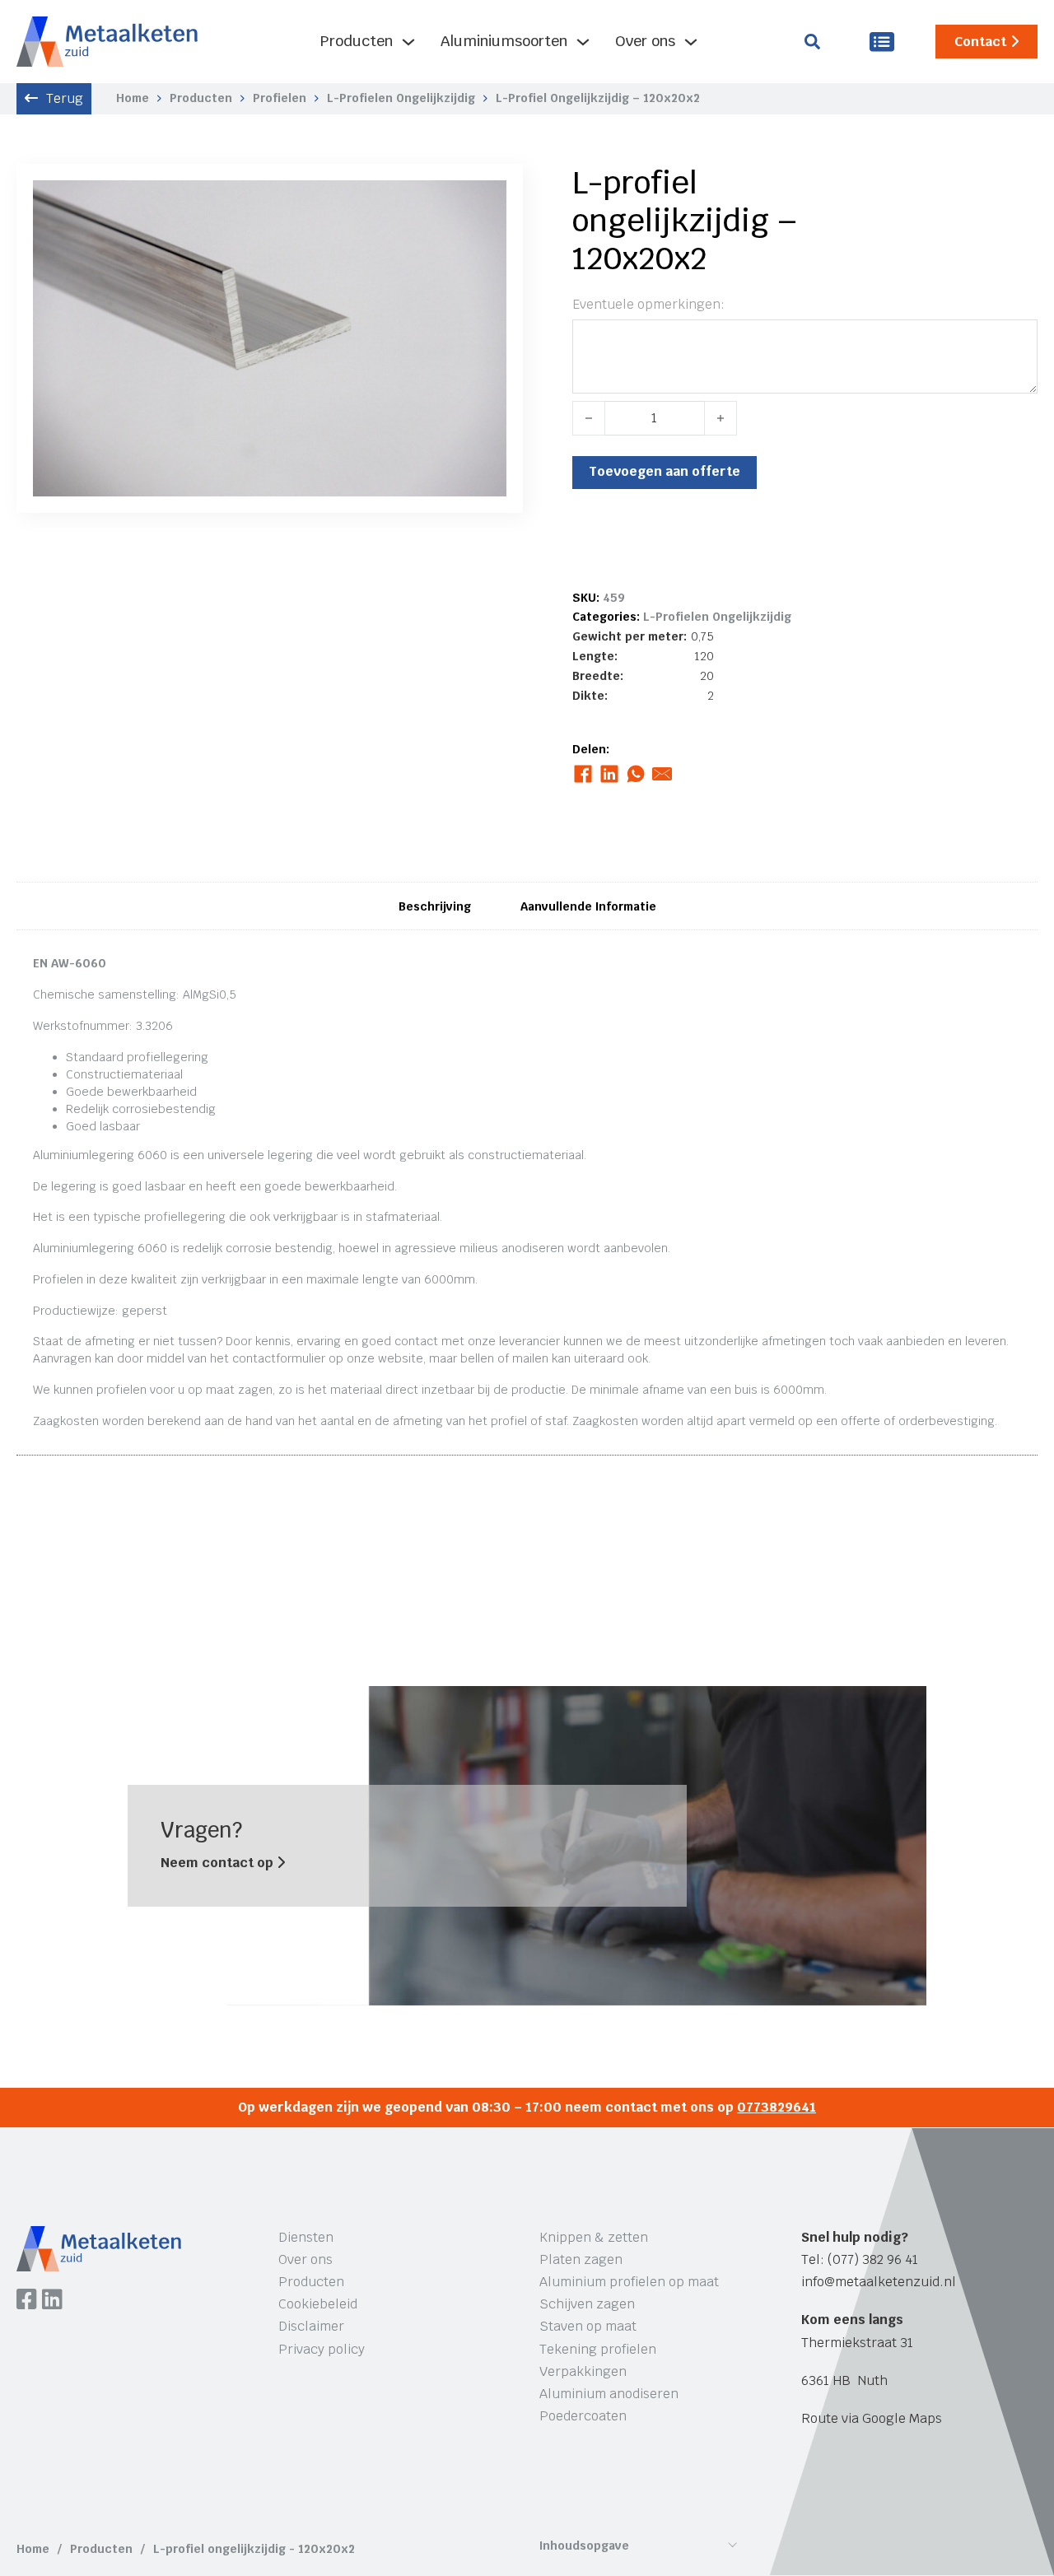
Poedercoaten (583, 2416)
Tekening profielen (598, 2349)
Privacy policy (322, 2349)
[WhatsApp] (636, 774)
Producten (357, 41)
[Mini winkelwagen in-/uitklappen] (882, 42)
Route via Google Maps (872, 2418)
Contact (980, 42)
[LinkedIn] (610, 774)
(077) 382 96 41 (873, 2259)
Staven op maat (588, 2326)
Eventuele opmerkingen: (648, 304)
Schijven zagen (587, 2304)
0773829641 (777, 2107)
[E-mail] (662, 774)
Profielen (280, 98)
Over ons (645, 41)
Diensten (306, 2237)
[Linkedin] (52, 2301)
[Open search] (812, 42)
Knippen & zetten (594, 2237)
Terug (65, 98)
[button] (484, 203)
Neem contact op (219, 1863)
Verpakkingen (583, 2371)
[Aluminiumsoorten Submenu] (583, 42)
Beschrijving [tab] (435, 906)
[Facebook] (583, 774)
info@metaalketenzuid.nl (879, 2282)
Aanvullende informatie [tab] (588, 906)
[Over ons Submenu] (691, 42)
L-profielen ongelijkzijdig (401, 98)
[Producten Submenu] (408, 42)
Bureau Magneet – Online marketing (266, 2489)
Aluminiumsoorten (504, 41)
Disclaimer (311, 2326)
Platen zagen (581, 2259)
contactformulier (279, 1358)
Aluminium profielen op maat (629, 2282)
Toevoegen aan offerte (665, 471)
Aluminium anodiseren (609, 2394)
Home (133, 98)
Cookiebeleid (318, 2304)
